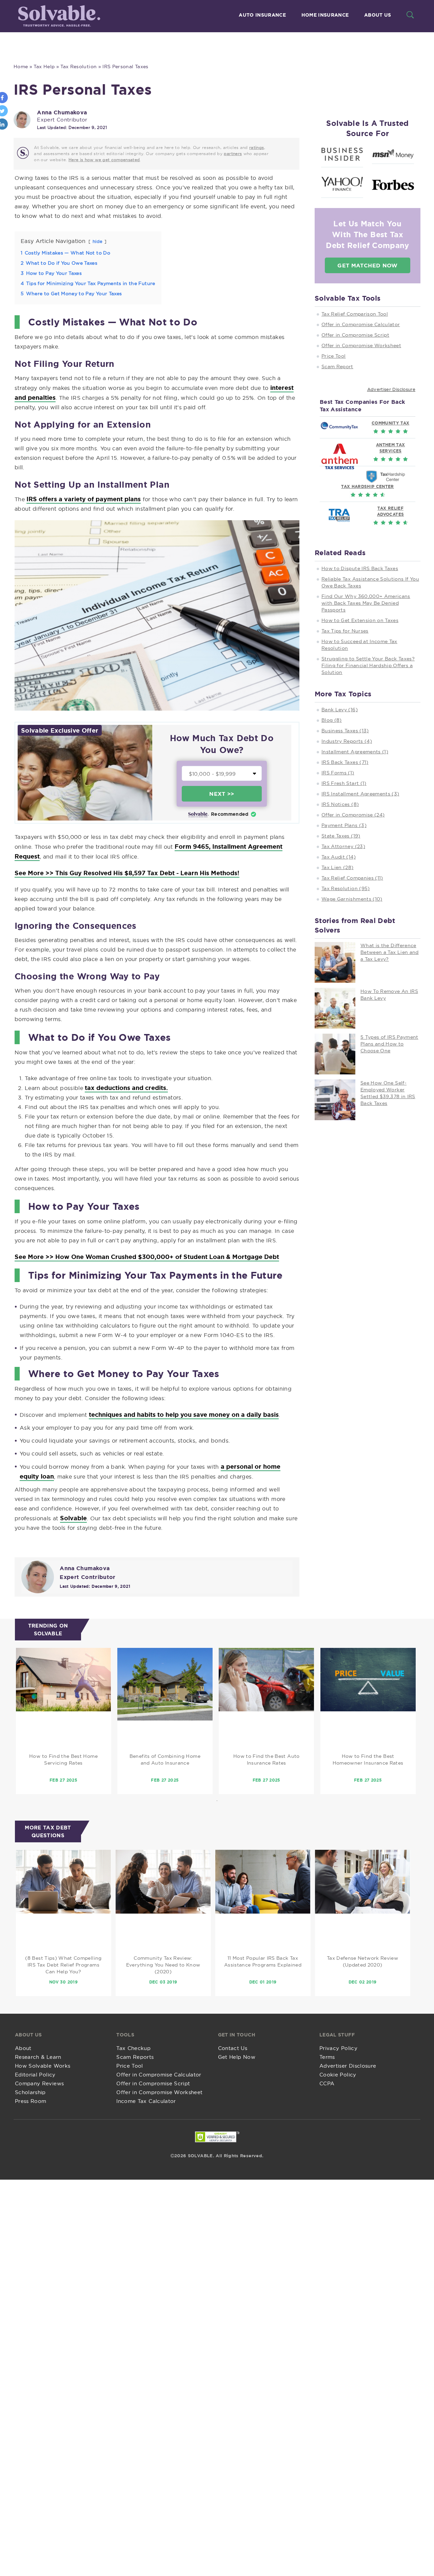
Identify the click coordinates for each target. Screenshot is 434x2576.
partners (233, 154)
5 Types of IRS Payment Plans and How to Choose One (389, 1044)
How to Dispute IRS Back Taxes (360, 568)
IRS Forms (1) (338, 773)
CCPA (327, 2083)
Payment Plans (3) (344, 825)
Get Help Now (237, 2057)
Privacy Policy (338, 2048)
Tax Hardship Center (368, 486)
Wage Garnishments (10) (352, 899)
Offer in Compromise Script (355, 335)
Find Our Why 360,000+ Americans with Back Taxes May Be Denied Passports (366, 603)
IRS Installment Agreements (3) (360, 794)
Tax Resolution (78, 67)
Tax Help (44, 67)
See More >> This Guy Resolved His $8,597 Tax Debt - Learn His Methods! (127, 873)
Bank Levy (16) (340, 710)
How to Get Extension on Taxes (360, 620)
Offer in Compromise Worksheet (361, 345)
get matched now (367, 265)
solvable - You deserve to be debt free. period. (58, 16)
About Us (378, 15)
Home (21, 67)
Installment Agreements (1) (355, 752)
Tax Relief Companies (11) (352, 878)
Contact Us (233, 2048)
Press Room (31, 2101)
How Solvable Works (43, 2066)
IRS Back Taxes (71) (345, 762)
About (23, 2048)
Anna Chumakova (62, 112)
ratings (257, 147)
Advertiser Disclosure (391, 389)
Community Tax (391, 423)
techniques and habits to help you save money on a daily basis (184, 1414)
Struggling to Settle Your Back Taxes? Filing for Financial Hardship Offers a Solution (368, 665)
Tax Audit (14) (339, 857)
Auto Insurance (262, 15)
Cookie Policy (338, 2075)
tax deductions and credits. (126, 1088)
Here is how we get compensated (104, 160)
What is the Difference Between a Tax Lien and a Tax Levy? (390, 952)
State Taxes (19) (341, 836)
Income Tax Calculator (146, 2101)
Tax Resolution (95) (346, 888)
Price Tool (334, 356)
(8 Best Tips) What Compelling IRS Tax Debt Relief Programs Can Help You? (63, 1965)
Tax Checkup (133, 2048)
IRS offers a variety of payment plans (84, 499)
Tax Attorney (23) (343, 846)
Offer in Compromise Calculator (361, 324)
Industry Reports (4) (347, 741)
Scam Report (337, 366)
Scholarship (30, 2092)
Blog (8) (332, 720)
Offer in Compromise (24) (353, 815)
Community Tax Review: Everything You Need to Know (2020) (163, 1965)
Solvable (73, 1518)
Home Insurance (325, 15)
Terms (327, 2057)
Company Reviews (39, 2083)
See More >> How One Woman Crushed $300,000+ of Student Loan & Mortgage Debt (147, 1257)
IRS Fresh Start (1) (344, 783)
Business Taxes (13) (345, 731)
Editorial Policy (35, 2075)
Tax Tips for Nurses (345, 631)
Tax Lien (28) (338, 867)
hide (97, 241)
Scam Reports (135, 2057)
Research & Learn (38, 2057)
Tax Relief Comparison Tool (355, 314)
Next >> (222, 794)
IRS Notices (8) (340, 804)
